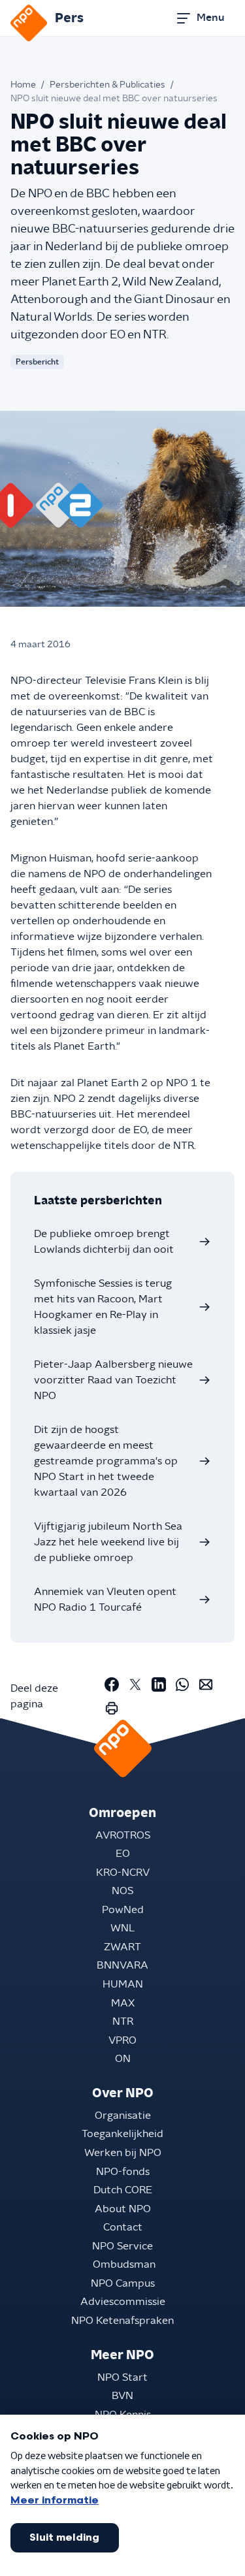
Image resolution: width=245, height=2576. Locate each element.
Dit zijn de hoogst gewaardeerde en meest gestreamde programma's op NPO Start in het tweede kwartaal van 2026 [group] (106, 1461)
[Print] (112, 1708)
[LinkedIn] (159, 1684)
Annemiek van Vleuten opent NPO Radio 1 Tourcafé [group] (105, 1600)
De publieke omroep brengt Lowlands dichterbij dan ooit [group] (104, 1242)
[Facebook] (112, 1684)
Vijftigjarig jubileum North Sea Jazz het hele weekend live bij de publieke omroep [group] (108, 1542)
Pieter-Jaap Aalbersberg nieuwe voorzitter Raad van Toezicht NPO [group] (113, 1380)
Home (23, 85)
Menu (210, 18)
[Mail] (206, 1684)
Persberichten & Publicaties (107, 85)
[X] (135, 1684)
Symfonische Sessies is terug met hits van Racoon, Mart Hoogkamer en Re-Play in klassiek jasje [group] (103, 1307)
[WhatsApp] (182, 1684)
